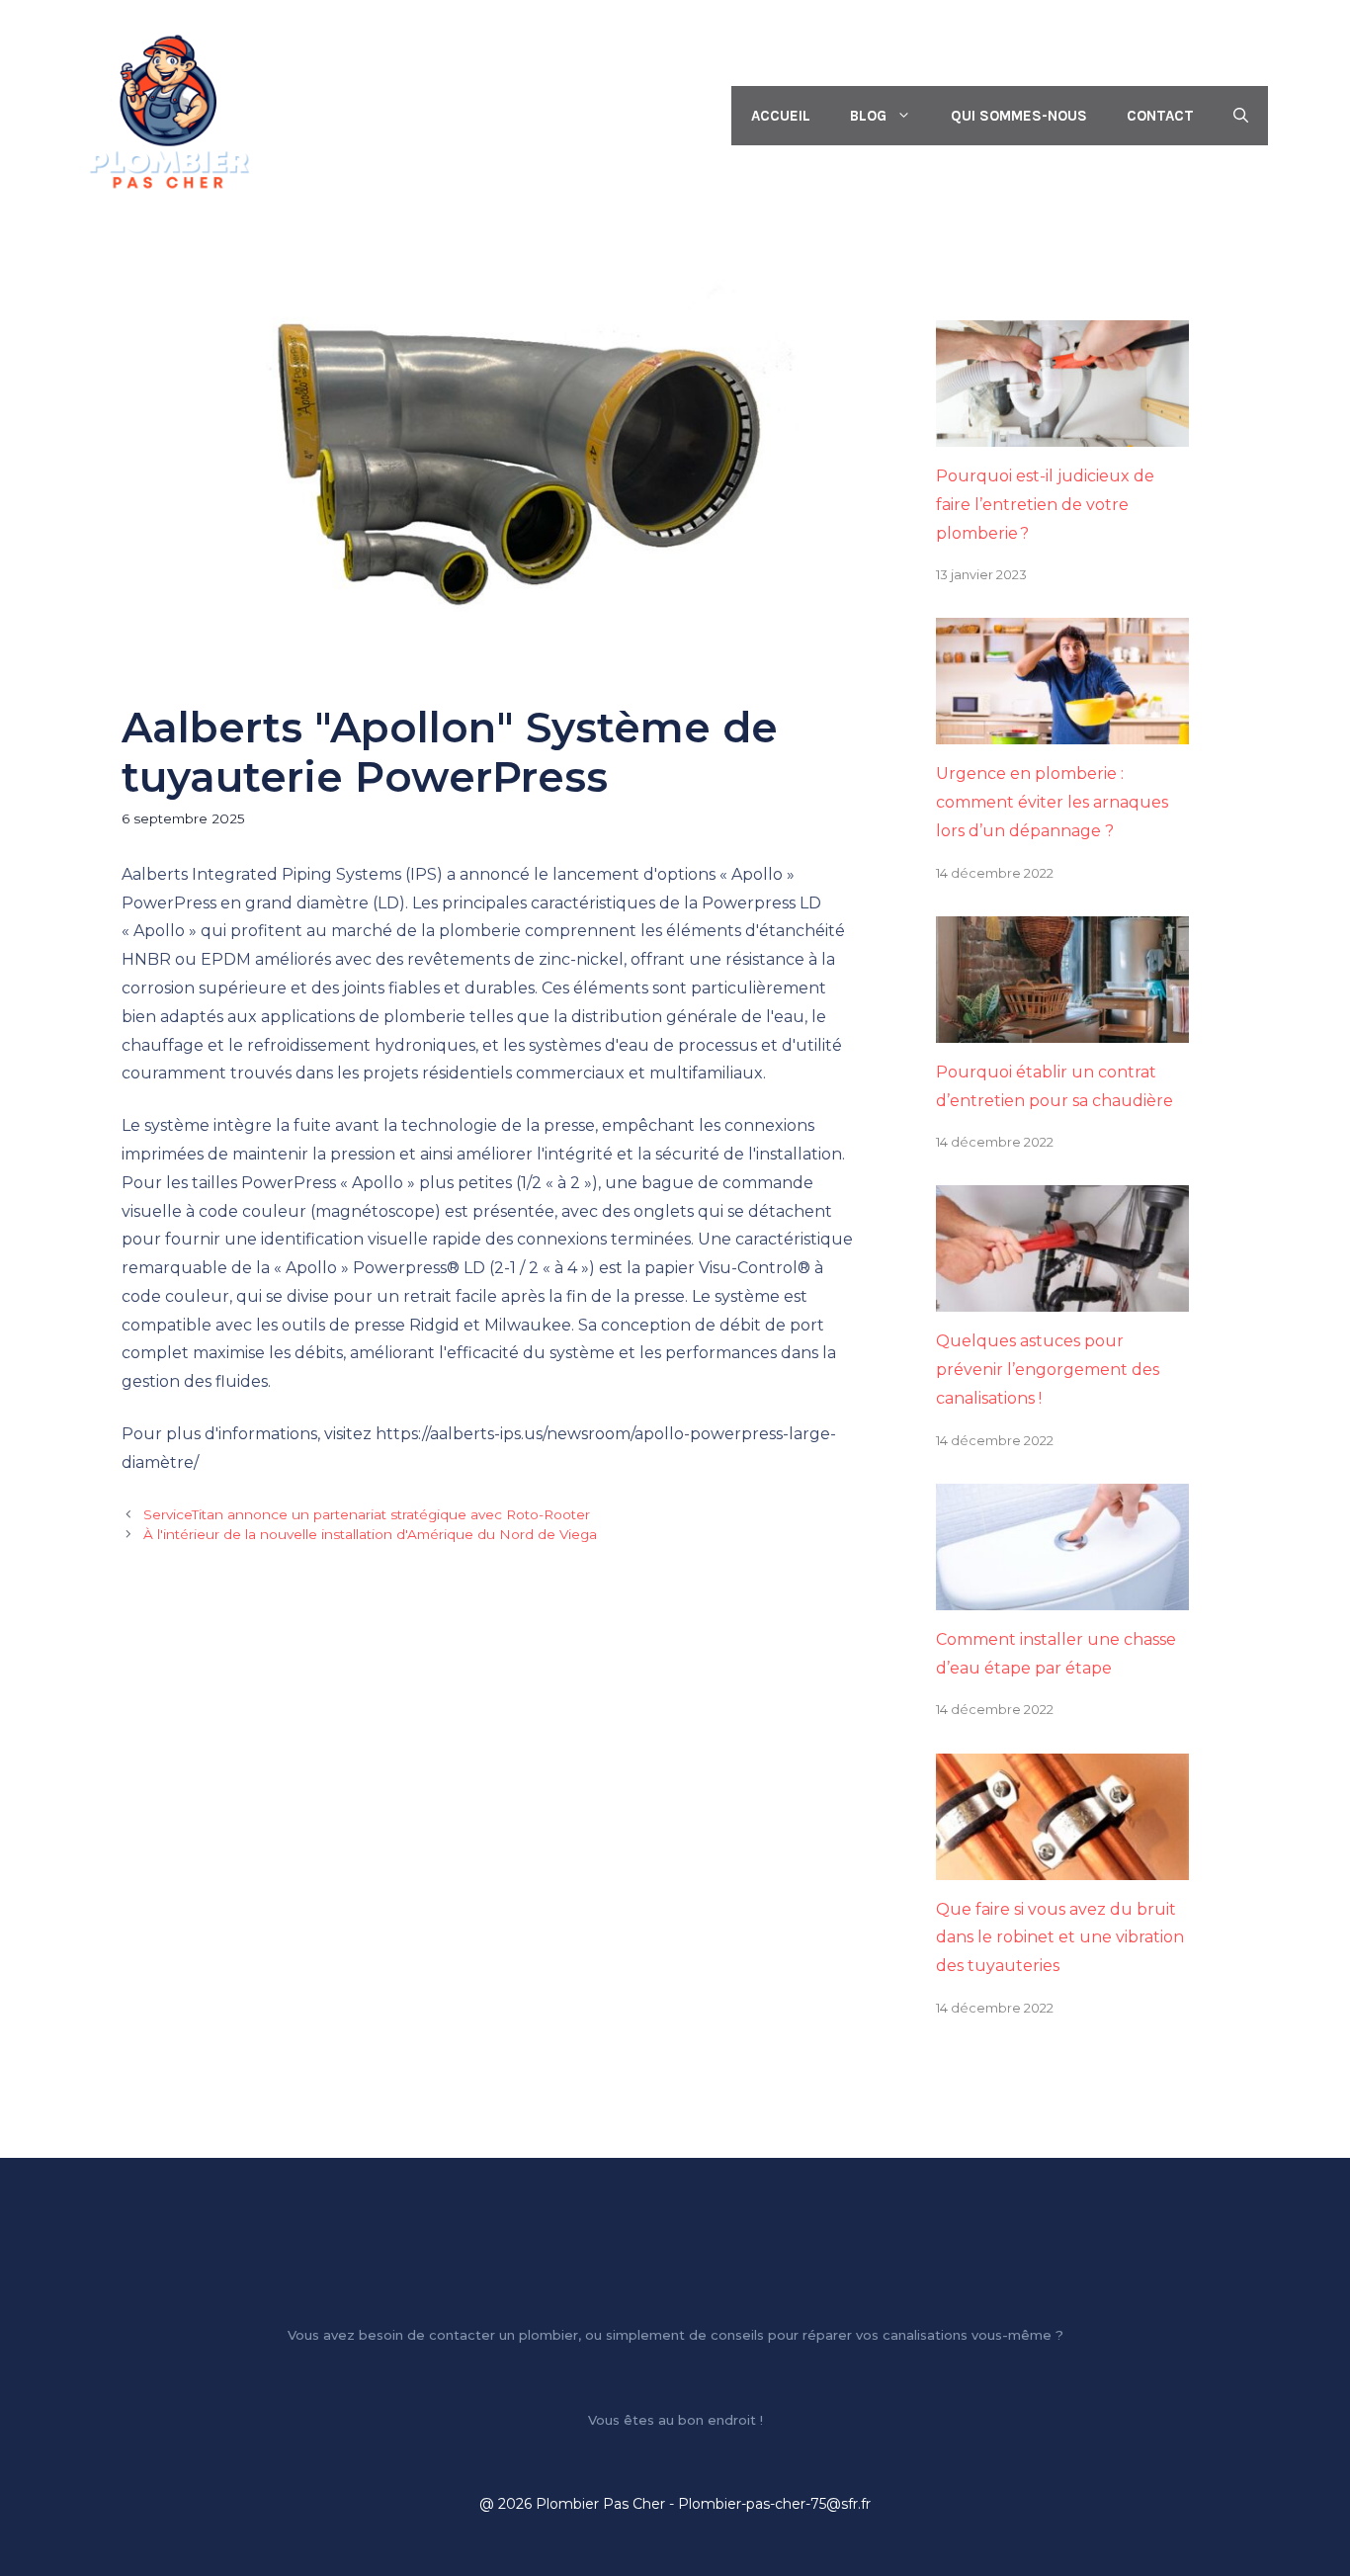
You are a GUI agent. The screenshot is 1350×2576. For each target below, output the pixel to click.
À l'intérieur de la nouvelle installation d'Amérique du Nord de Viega (370, 1534)
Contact (1160, 116)
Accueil (781, 116)
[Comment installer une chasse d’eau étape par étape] (1062, 1595)
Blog (868, 116)
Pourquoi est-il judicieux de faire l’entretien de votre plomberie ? (1045, 505)
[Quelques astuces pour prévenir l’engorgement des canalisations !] (1062, 1297)
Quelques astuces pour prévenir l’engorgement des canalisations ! (1048, 1370)
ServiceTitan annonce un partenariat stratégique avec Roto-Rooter (367, 1514)
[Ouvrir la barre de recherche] (1241, 116)
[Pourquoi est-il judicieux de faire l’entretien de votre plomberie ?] (1062, 431)
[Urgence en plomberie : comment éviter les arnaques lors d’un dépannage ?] (1062, 730)
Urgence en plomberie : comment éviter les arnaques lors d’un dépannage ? (1052, 802)
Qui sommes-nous (1019, 116)
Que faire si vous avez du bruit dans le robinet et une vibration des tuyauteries (1060, 1938)
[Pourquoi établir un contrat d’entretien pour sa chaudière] (1062, 1028)
